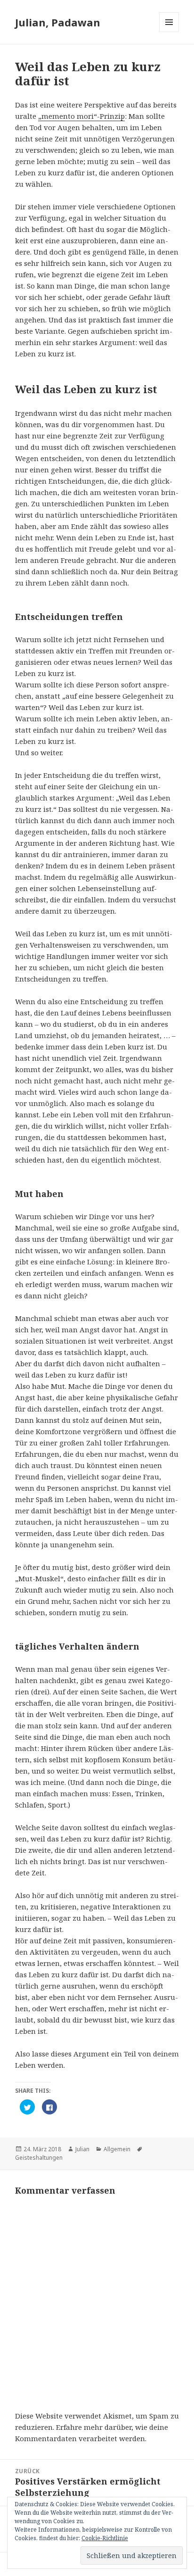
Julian (82, 2149)
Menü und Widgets (169, 32)
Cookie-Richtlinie (105, 2538)
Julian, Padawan (58, 22)
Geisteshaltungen (39, 2158)
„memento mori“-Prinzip (81, 116)
